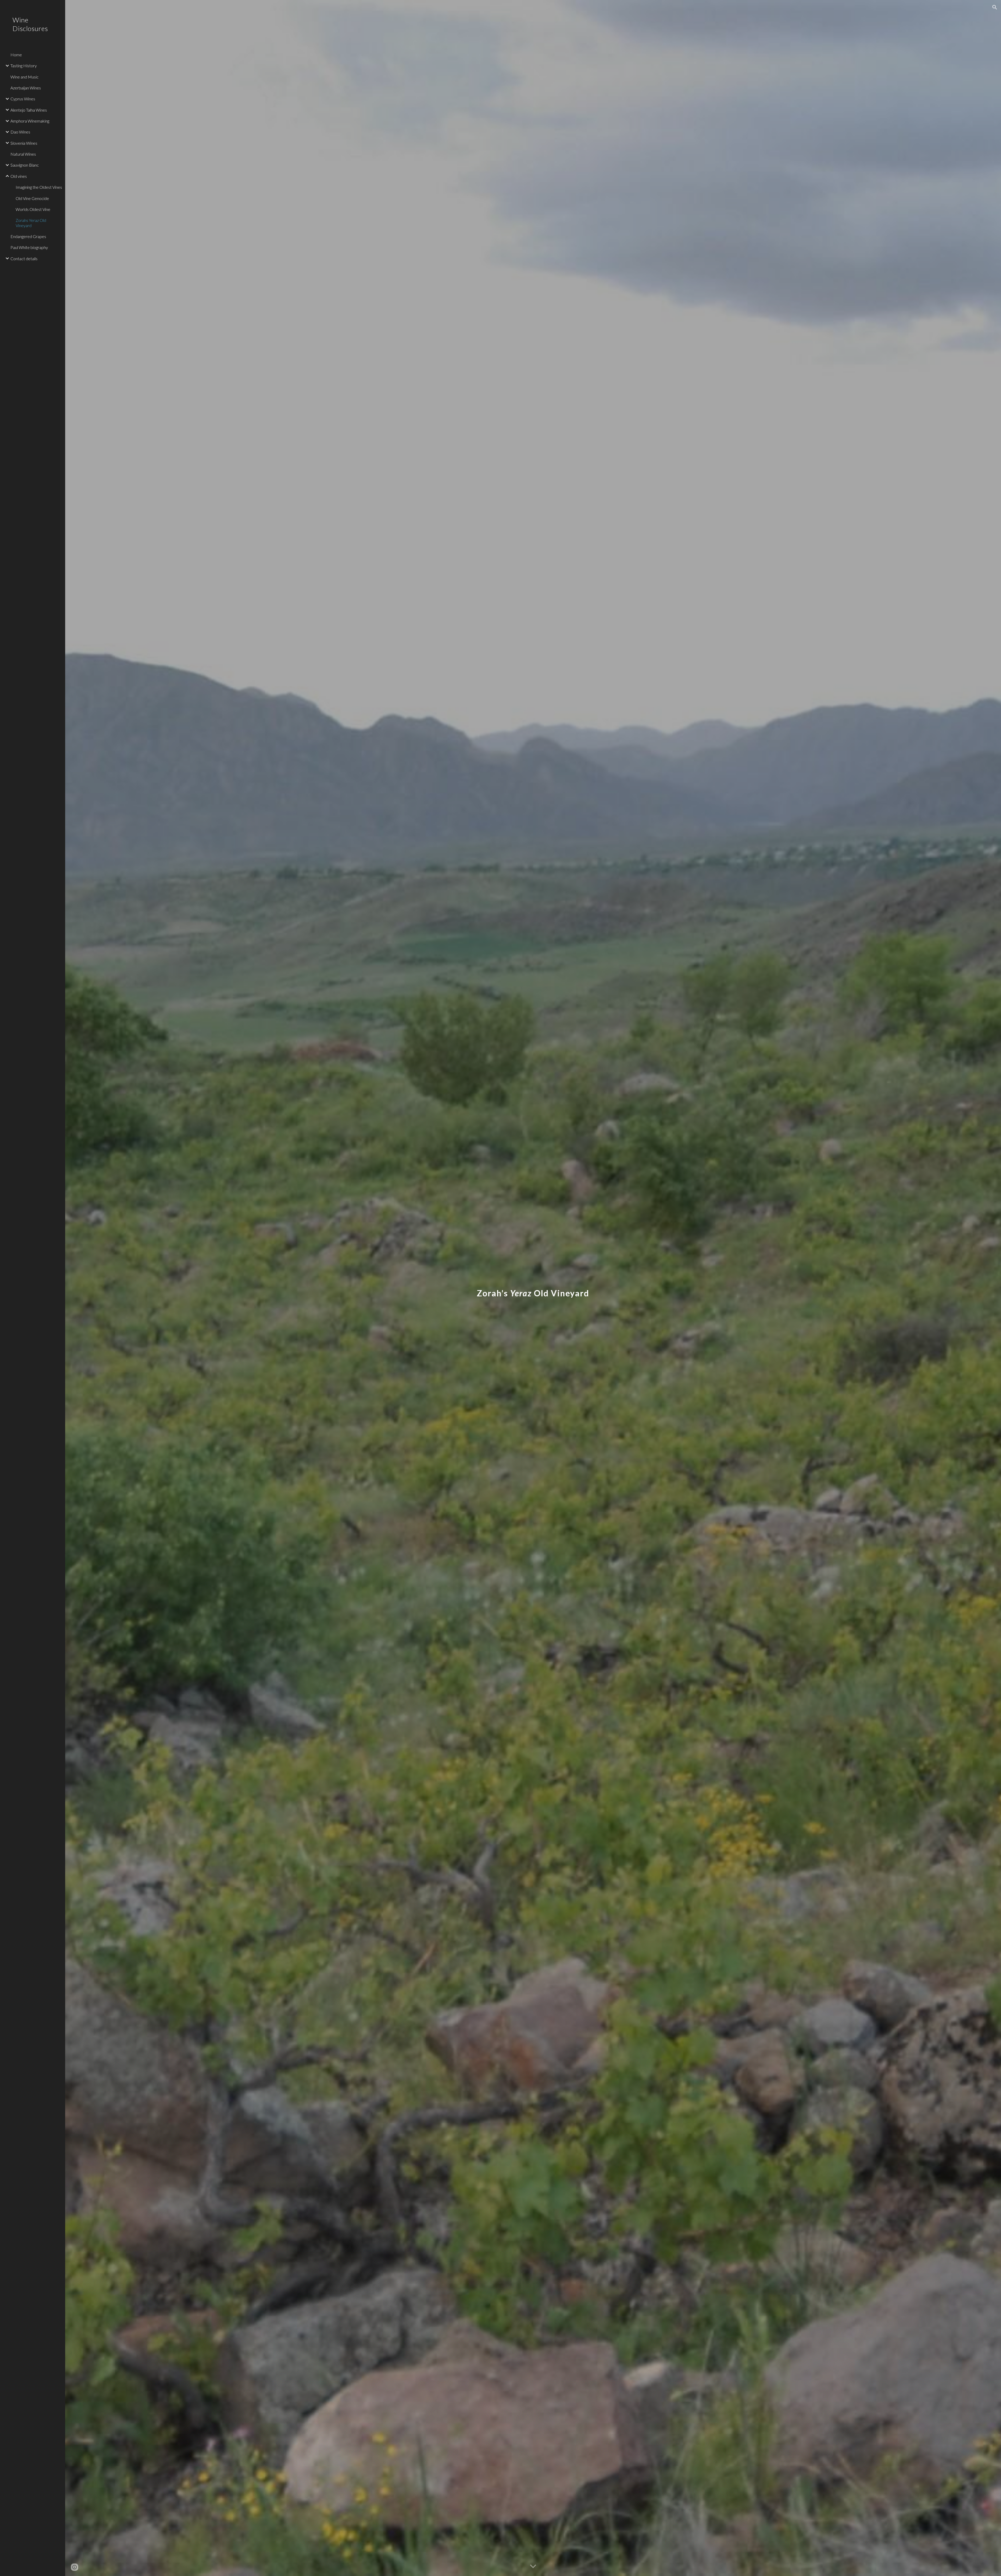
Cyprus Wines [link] (23, 99)
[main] (533, 1288)
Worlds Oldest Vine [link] (33, 209)
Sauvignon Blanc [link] (25, 165)
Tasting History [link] (24, 66)
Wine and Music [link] (25, 77)
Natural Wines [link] (23, 154)
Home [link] (16, 55)
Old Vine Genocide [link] (32, 198)
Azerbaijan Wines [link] (26, 88)
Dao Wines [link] (20, 132)
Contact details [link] (24, 259)
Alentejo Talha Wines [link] (29, 110)
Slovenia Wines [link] (24, 143)
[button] (995, 7)
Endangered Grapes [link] (28, 236)
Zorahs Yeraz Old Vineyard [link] (31, 223)
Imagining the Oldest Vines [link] (39, 187)
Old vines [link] (19, 176)
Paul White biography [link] (29, 247)
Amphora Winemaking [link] (30, 121)
